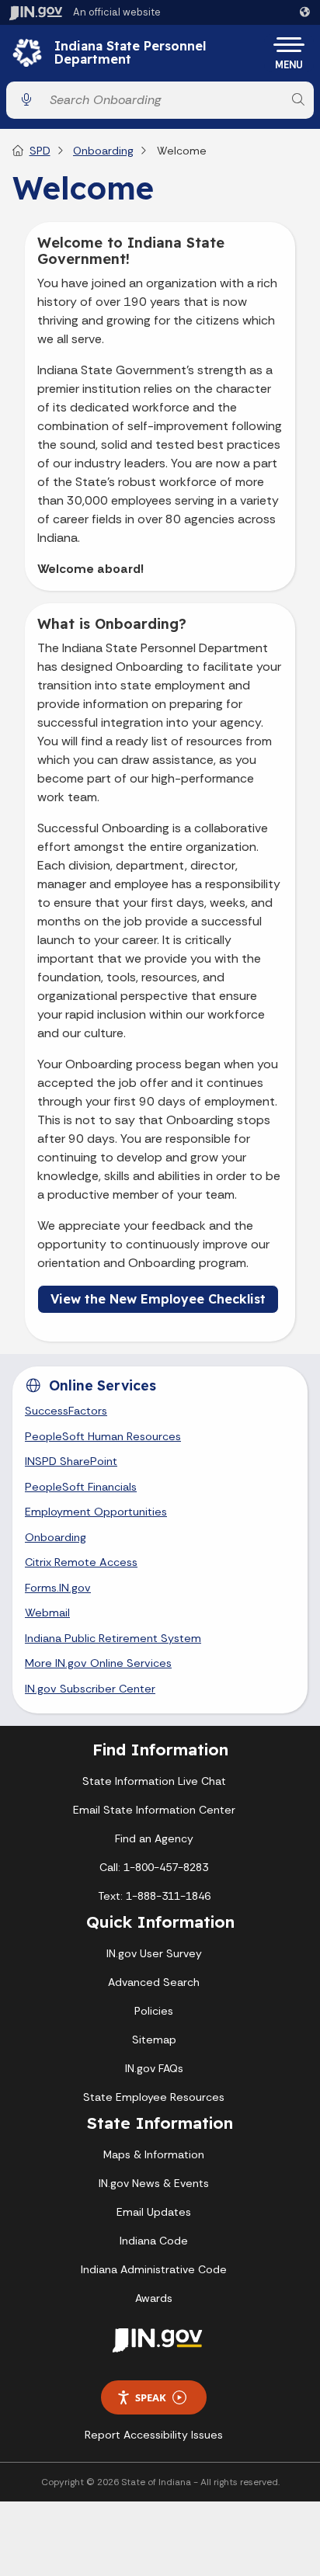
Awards (154, 2298)
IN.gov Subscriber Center (90, 1689)
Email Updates (154, 2212)
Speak (151, 2397)
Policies (154, 2011)
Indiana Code (154, 2241)
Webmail (47, 1613)
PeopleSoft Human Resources (103, 1436)
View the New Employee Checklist (158, 1299)
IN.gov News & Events (154, 2183)
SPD (40, 151)
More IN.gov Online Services (98, 1663)
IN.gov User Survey (154, 1953)
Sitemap (154, 2040)
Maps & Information (154, 2154)
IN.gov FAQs (154, 2068)
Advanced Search (154, 1982)
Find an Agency (154, 1838)
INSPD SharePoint (71, 1461)
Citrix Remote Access (81, 1562)
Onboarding (103, 151)
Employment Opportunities (96, 1512)
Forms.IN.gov (58, 1588)
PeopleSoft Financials (81, 1487)
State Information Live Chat (154, 1781)
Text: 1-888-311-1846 (154, 1896)
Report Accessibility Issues (154, 2435)
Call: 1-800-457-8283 (154, 1867)
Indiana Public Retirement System (113, 1638)
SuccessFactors (66, 1411)
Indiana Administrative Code (154, 2269)
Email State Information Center (154, 1810)
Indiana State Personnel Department (130, 53)
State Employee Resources (154, 2097)
